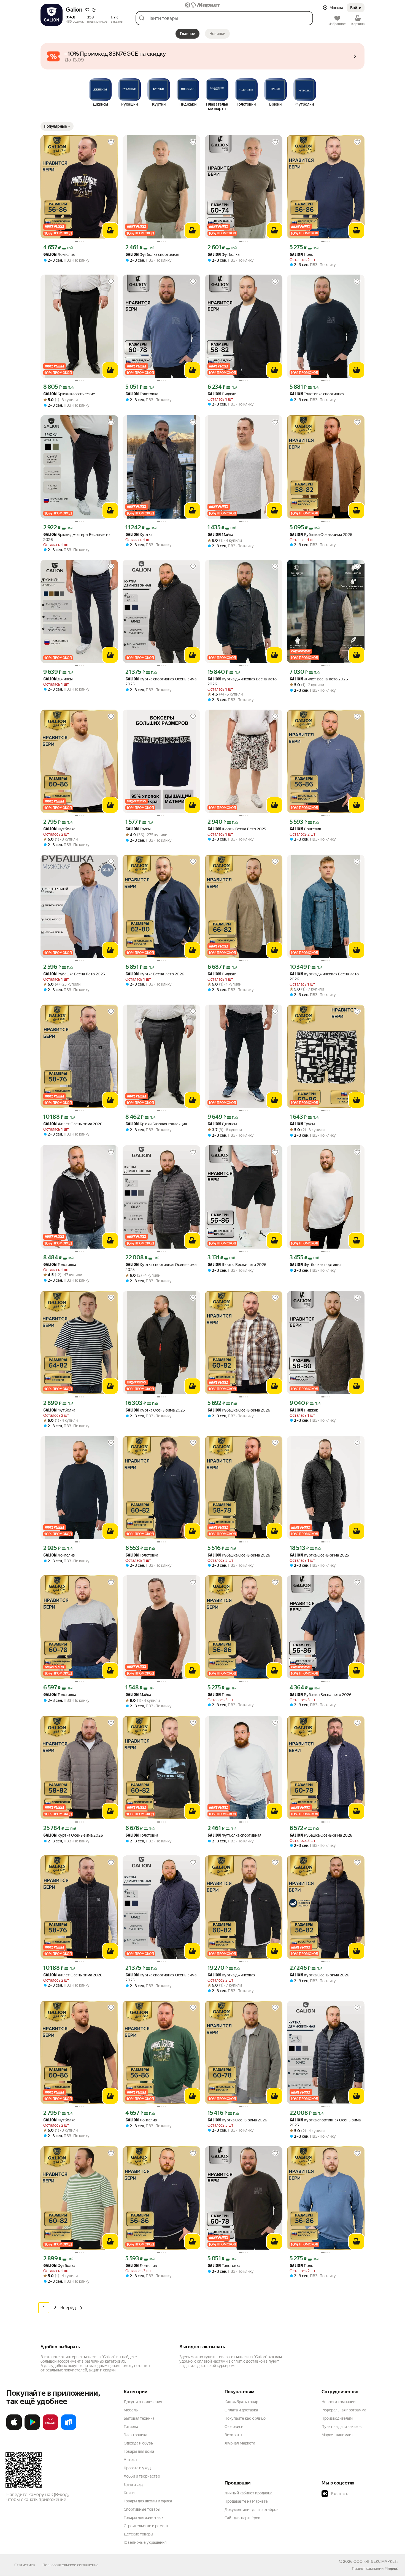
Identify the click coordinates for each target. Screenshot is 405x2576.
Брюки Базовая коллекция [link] (156, 1124)
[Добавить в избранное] (111, 142)
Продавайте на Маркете (246, 2501)
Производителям (337, 2418)
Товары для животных (144, 2518)
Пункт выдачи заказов (342, 2427)
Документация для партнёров (252, 2510)
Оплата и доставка (241, 2410)
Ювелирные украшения (145, 2542)
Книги (129, 2493)
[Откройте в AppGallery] (50, 2429)
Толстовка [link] (142, 394)
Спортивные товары (142, 2509)
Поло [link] (301, 255)
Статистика (25, 2565)
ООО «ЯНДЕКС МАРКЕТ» (376, 2561)
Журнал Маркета (240, 2443)
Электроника (135, 2435)
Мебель (131, 2410)
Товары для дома (139, 2451)
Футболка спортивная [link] (152, 255)
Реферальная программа (344, 2410)
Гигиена (131, 2427)
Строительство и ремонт (146, 2526)
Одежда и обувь (138, 2443)
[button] (87, 10)
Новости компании (338, 2402)
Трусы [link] (138, 829)
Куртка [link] (139, 535)
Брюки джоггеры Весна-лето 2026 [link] (76, 537)
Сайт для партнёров (242, 2518)
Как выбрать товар (241, 2402)
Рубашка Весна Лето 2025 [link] (74, 974)
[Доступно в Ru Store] (69, 2429)
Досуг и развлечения (143, 2402)
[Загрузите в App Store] (14, 2429)
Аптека (130, 2460)
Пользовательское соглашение (71, 2565)
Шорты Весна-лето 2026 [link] (237, 1265)
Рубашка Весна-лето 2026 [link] (321, 1695)
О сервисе (234, 2427)
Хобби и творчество (142, 2476)
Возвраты (233, 2435)
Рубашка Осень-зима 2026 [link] (321, 535)
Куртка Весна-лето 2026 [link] (155, 974)
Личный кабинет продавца (248, 2493)
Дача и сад (133, 2484)
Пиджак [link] (222, 394)
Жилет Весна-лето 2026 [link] (319, 679)
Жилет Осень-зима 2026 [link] (73, 1124)
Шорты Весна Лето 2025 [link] (237, 829)
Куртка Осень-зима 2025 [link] (155, 1410)
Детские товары (138, 2534)
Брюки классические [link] (69, 394)
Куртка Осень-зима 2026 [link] (73, 1835)
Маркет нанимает (337, 2435)
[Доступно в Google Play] (32, 2429)
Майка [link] (220, 535)
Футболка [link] (223, 255)
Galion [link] (50, 255)
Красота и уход (137, 2468)
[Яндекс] (391, 2569)
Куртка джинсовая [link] (231, 1975)
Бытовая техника (139, 2418)
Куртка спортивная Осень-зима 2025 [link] (161, 681)
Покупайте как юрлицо (245, 2418)
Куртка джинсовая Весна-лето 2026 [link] (242, 681)
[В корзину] (110, 230)
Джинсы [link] (58, 679)
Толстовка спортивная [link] (317, 394)
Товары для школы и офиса (148, 2501)
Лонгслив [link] (59, 255)
